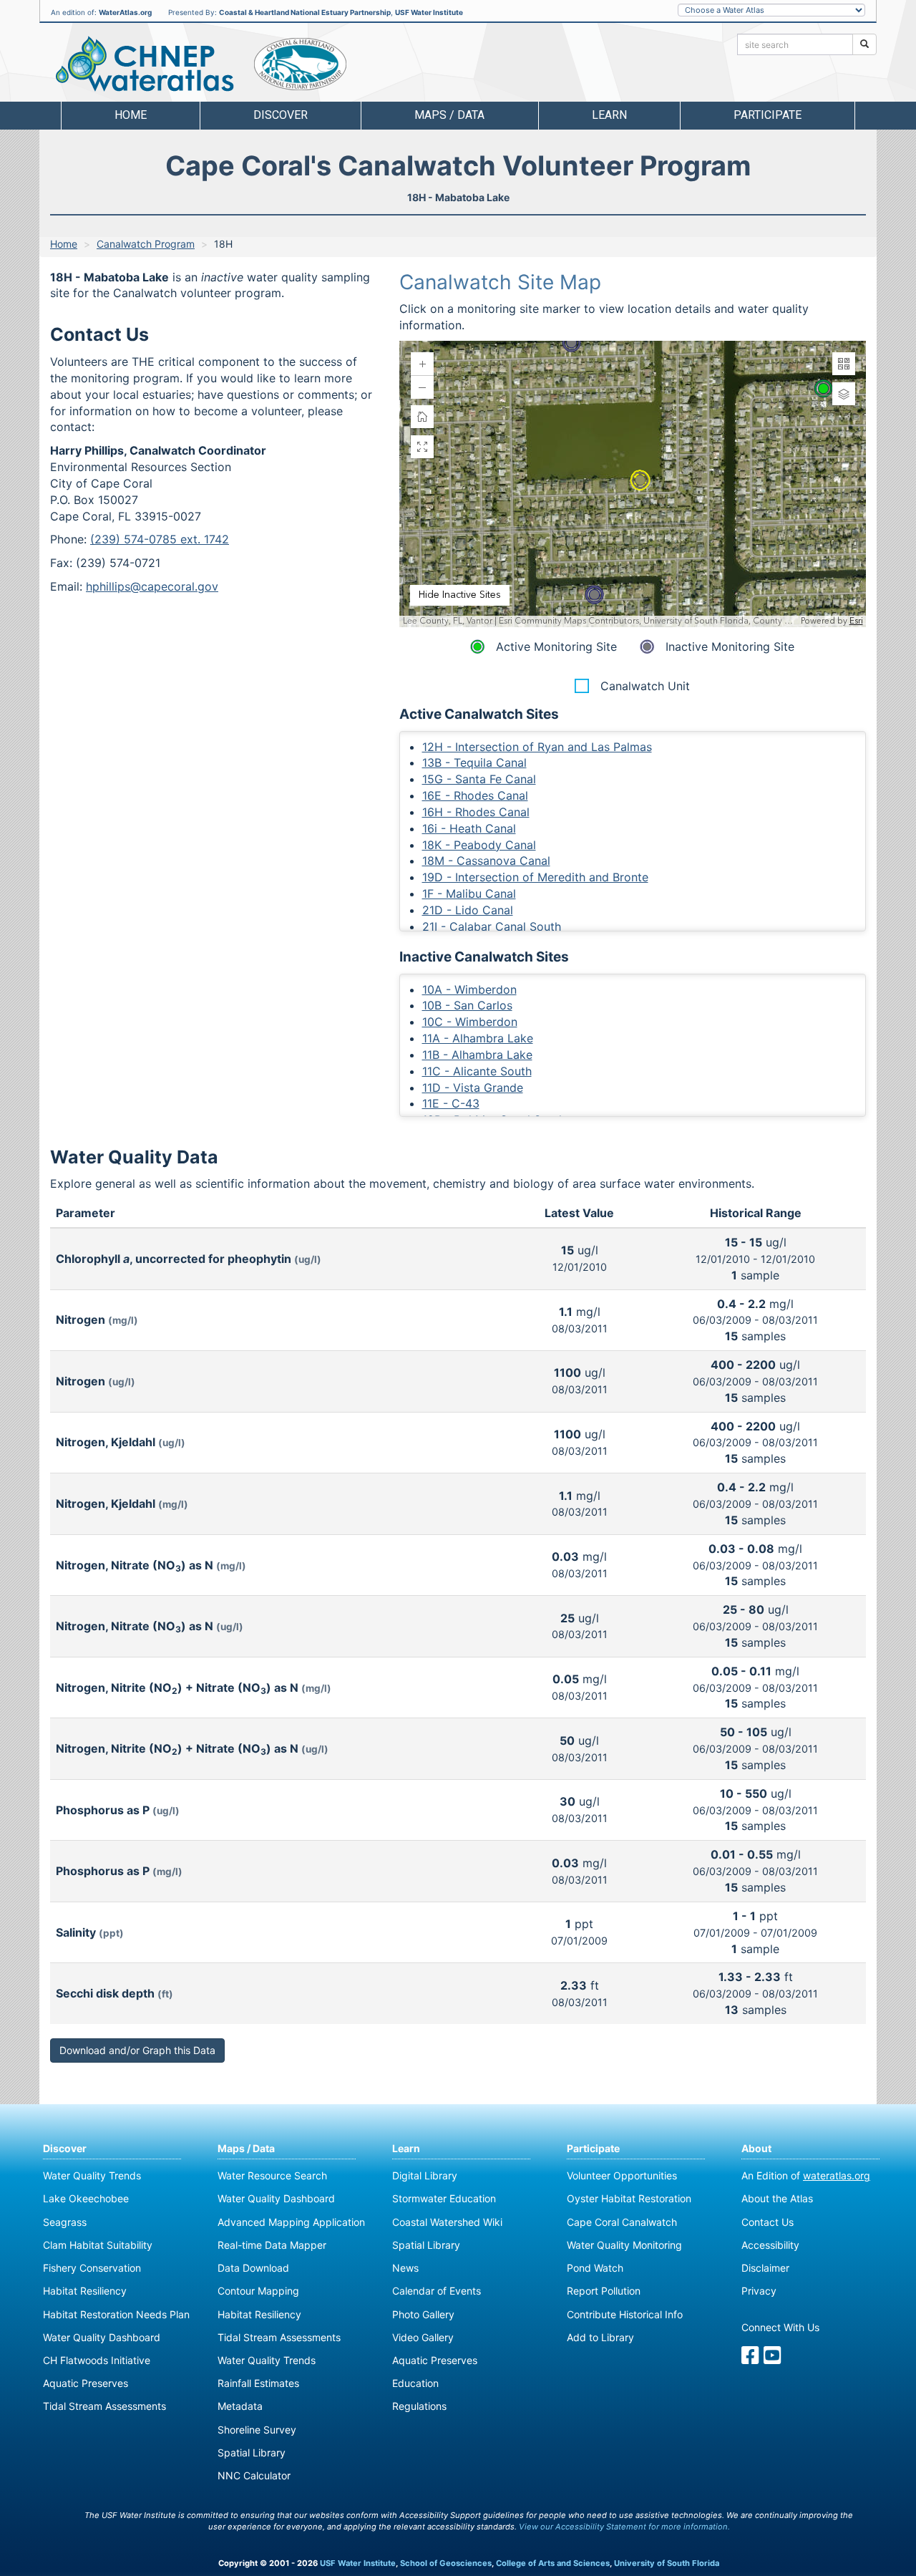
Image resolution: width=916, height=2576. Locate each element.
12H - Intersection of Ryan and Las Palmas (537, 747)
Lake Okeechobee (86, 2198)
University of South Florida (667, 2563)
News (405, 2268)
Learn (406, 2148)
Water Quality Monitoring (624, 2245)
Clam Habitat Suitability (98, 2245)
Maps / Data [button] (449, 115)
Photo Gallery (423, 2314)
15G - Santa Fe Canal (479, 779)
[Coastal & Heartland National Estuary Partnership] (300, 64)
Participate (593, 2148)
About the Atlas (777, 2198)
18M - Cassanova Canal (486, 861)
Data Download (253, 2268)
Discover (65, 2148)
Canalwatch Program (146, 244)
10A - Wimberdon (469, 989)
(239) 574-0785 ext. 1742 (160, 539)
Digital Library (425, 2175)
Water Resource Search (272, 2175)
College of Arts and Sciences (553, 2563)
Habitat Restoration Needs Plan (116, 2314)
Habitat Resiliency (85, 2291)
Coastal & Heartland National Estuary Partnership (305, 12)
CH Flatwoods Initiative (97, 2360)
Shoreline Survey (257, 2430)
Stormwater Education (444, 2198)
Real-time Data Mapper (272, 2245)
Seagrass (65, 2222)
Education (415, 2383)
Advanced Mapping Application (291, 2222)
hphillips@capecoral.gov (152, 586)
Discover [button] (281, 115)
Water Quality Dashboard (102, 2337)
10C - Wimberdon (470, 1022)
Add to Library (600, 2337)
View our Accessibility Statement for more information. (624, 2527)
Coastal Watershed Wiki (447, 2222)
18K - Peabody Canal (479, 845)
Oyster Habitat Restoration (629, 2198)
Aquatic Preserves (86, 2383)
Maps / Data (246, 2148)
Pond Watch (595, 2268)
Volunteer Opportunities (622, 2175)
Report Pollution (604, 2291)
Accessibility (770, 2245)
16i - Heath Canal (469, 828)
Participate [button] (768, 115)
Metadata (240, 2406)
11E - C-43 (451, 1103)
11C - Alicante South (477, 1071)
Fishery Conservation (92, 2268)
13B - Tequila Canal (474, 762)
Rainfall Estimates (258, 2383)
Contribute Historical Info (625, 2314)
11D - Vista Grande (473, 1088)
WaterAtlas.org (125, 12)
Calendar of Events (437, 2291)
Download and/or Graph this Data (137, 2050)
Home (131, 115)
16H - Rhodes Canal (476, 812)
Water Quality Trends (92, 2175)
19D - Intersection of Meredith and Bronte (535, 877)
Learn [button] (609, 115)
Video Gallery (423, 2337)
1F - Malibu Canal (469, 894)
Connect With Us (780, 2327)
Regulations (419, 2406)
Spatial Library (252, 2452)
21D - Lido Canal (468, 910)
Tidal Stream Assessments (104, 2406)
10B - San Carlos (467, 1005)
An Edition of (806, 2175)
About (756, 2148)
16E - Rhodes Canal (475, 795)
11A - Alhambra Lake (478, 1038)
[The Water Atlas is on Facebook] (750, 2359)
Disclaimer (765, 2268)
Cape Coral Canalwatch (622, 2222)
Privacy (759, 2291)
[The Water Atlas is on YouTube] (773, 2359)
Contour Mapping (258, 2291)
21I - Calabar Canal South (492, 926)
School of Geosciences (446, 2563)
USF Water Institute (429, 12)
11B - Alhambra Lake (477, 1055)
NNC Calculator (254, 2475)
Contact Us (768, 2222)
